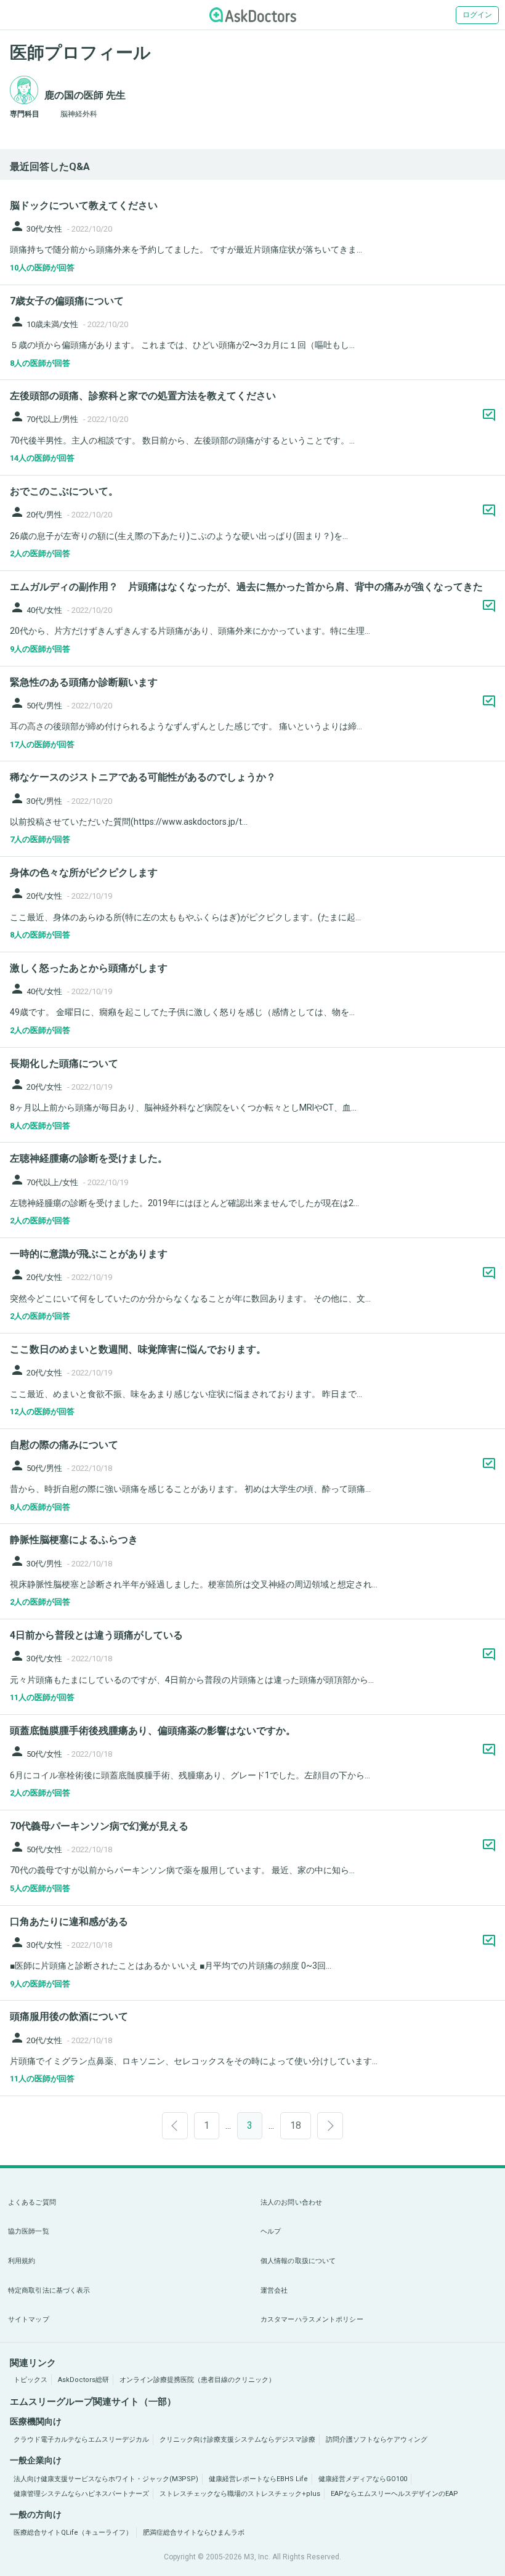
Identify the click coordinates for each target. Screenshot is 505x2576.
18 (296, 2125)
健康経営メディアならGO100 (363, 2479)
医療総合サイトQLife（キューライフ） (73, 2533)
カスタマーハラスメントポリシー (312, 2319)
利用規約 (22, 2261)
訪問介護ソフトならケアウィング (377, 2440)
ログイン (477, 15)
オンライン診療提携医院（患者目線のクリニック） (197, 2380)
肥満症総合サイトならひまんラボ (194, 2533)
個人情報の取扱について (298, 2261)
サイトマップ (29, 2319)
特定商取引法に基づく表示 (49, 2290)
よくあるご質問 (32, 2202)
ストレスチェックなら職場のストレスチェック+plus (240, 2494)
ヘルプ (271, 2231)
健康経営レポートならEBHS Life (258, 2479)
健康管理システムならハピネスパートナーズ (81, 2494)
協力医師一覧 (29, 2231)
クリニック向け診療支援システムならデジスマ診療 (237, 2440)
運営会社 (274, 2290)
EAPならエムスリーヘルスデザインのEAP (394, 2494)
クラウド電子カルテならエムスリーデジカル (81, 2440)
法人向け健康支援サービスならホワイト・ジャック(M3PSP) (106, 2479)
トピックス (30, 2380)
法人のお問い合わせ (291, 2202)
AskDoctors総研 (83, 2380)
